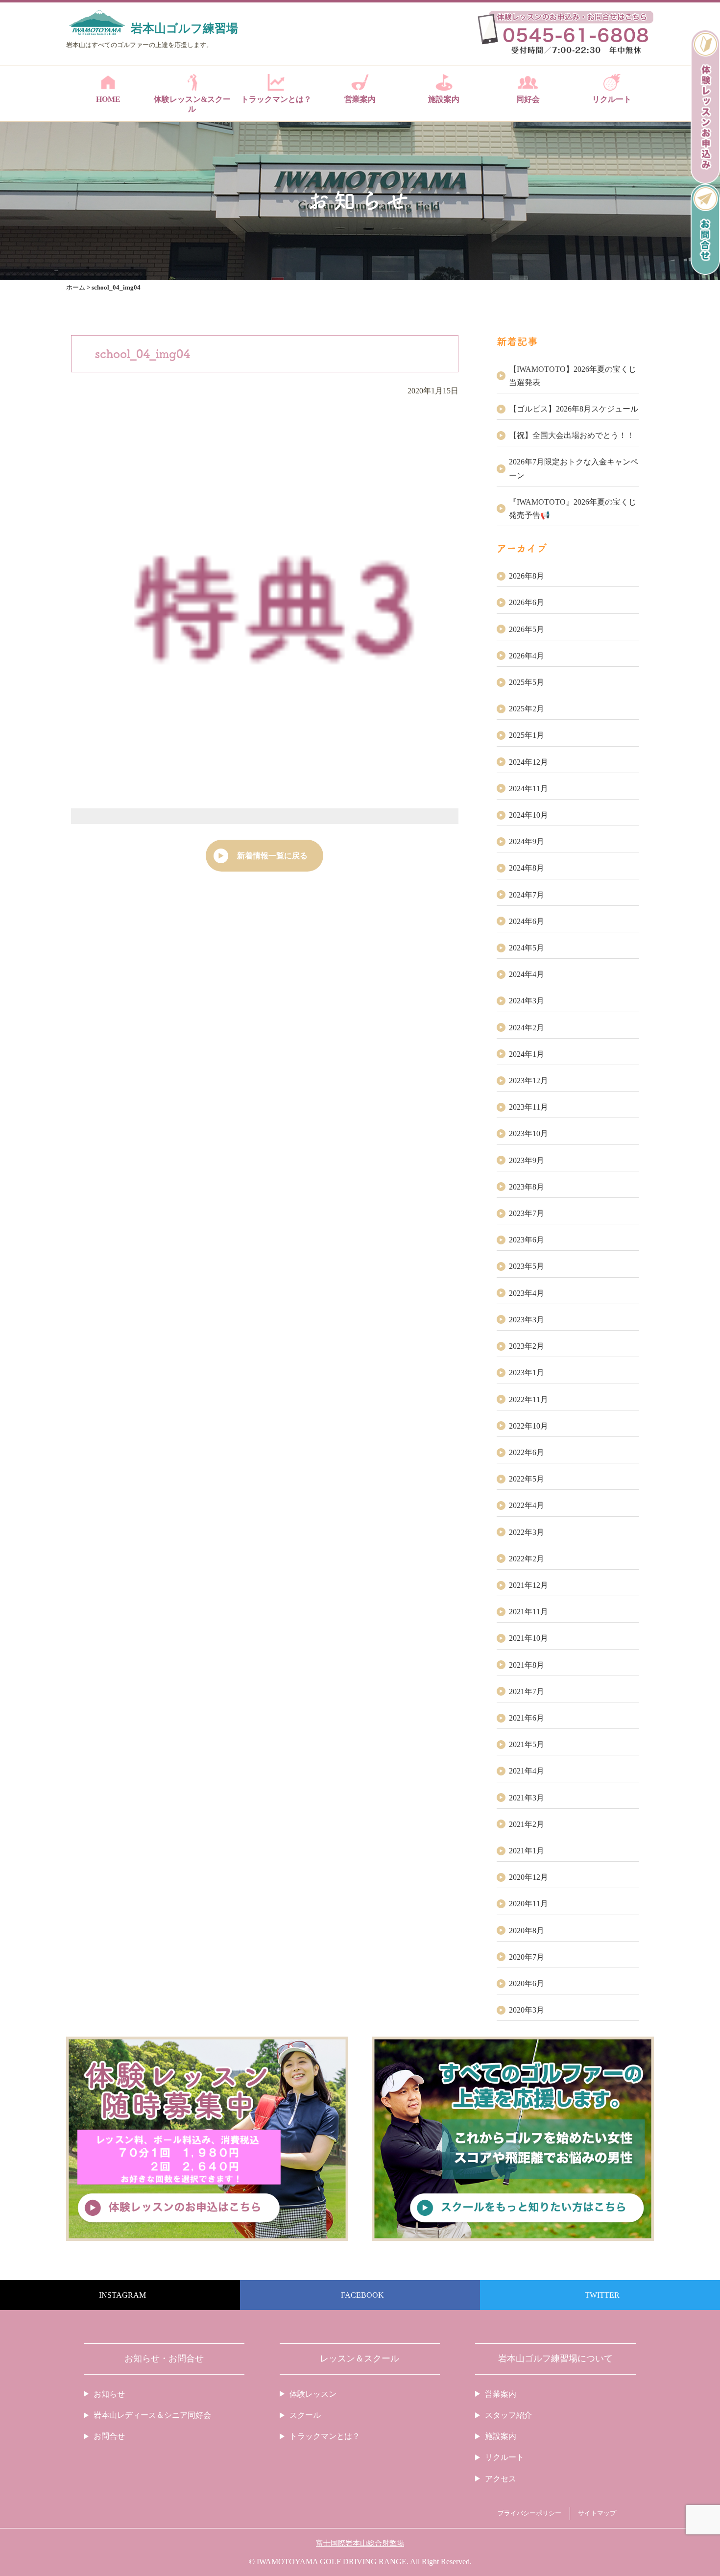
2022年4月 (527, 1505)
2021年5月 (527, 1744)
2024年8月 (527, 868)
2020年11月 (528, 1904)
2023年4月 (527, 1293)
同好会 (528, 99)
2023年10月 (528, 1133)
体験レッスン (313, 2394)
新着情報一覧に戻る (272, 856)
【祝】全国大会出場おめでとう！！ (572, 435)
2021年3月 (527, 1798)
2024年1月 (527, 1054)
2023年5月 (527, 1266)
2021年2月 (527, 1824)
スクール (305, 2415)
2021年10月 (528, 1638)
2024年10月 (528, 815)
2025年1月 (527, 735)
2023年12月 (528, 1081)
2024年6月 (527, 921)
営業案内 (360, 99)
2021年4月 (527, 1771)
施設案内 (444, 99)
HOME (108, 99)
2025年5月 (527, 682)
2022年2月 (527, 1559)
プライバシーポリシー (529, 2513)
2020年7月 (527, 1957)
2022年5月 (527, 1479)
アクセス (501, 2479)
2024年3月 (527, 1001)
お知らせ (109, 2394)
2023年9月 (527, 1160)
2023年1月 (527, 1373)
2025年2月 (527, 709)
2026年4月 (527, 656)
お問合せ (109, 2436)
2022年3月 (527, 1532)
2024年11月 (528, 789)
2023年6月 (527, 1240)
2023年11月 (528, 1107)
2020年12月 (528, 1877)
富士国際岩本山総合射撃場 (360, 2543)
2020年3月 (527, 2010)
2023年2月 (527, 1346)
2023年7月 (527, 1213)
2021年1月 (527, 1851)
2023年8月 (527, 1187)
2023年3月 (527, 1320)
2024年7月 (527, 895)
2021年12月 (528, 1585)
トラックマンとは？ (276, 99)
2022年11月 (528, 1399)
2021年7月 (527, 1691)
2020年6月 (527, 1983)
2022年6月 (527, 1452)
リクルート (612, 99)
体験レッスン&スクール (192, 104)
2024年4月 (527, 974)
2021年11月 (528, 1612)
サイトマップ (597, 2513)
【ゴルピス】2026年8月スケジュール (574, 409)
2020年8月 (527, 1931)
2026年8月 (527, 576)
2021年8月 (527, 1665)
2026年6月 (527, 602)
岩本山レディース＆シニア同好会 (152, 2415)
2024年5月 (527, 948)
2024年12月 (528, 762)
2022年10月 (528, 1426)
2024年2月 (527, 1028)
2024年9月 (527, 841)
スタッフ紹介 (508, 2415)
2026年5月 (527, 629)
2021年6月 (527, 1718)
